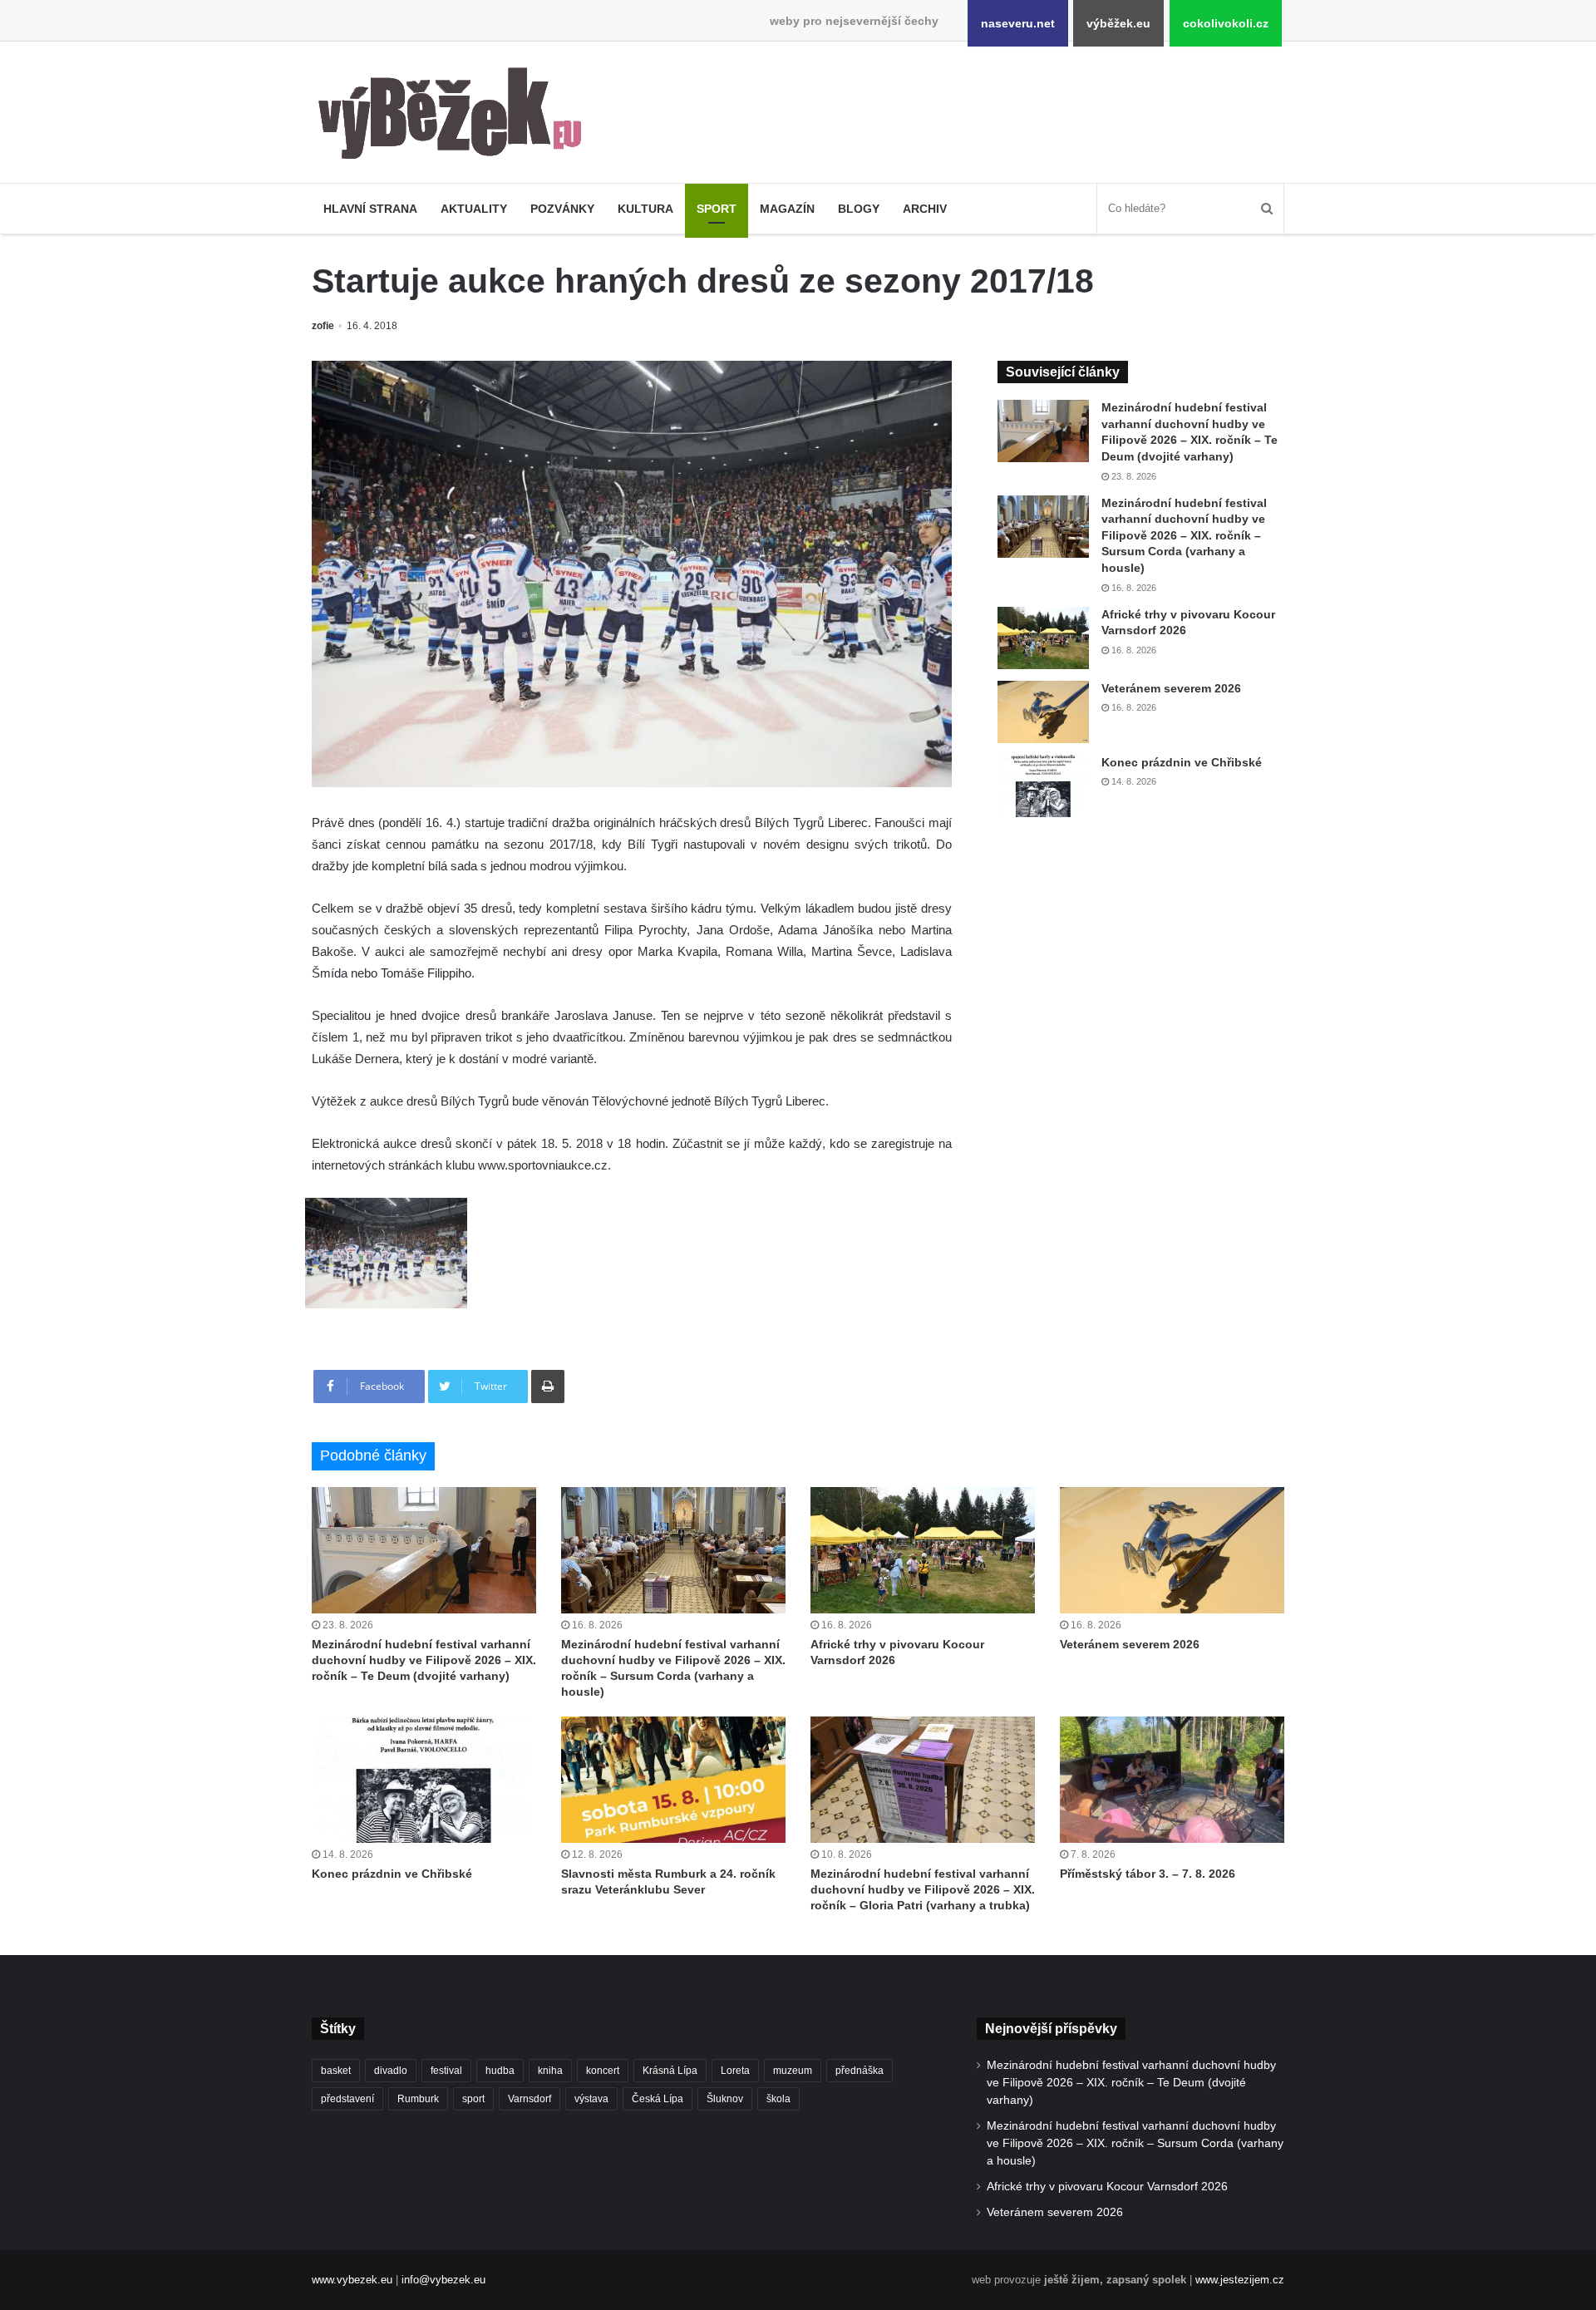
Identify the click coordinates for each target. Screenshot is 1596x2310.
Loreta (735, 2071)
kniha (550, 2071)
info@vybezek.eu (443, 2280)
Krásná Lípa (670, 2071)
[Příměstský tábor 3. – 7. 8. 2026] (1172, 1780)
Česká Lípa (658, 2099)
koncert (603, 2071)
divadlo (391, 2071)
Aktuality (474, 209)
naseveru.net (1018, 23)
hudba (500, 2071)
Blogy (859, 209)
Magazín (787, 209)
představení (347, 2099)
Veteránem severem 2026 (1171, 688)
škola (778, 2099)
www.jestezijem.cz (1240, 2280)
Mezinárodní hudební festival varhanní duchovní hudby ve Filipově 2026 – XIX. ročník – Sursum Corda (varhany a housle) (1184, 535)
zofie (323, 326)
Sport (717, 209)
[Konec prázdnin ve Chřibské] (1043, 786)
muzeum (793, 2071)
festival (446, 2071)
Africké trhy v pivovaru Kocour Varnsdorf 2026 (1107, 2187)
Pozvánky (562, 209)
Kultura (645, 209)
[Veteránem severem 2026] (1043, 712)
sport (473, 2099)
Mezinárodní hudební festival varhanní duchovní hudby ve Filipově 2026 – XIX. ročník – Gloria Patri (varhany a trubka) (923, 1889)
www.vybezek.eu (352, 2280)
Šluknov (725, 2099)
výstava (591, 2099)
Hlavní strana (370, 209)
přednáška (860, 2071)
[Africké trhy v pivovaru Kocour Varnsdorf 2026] (1043, 638)
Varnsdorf (530, 2099)
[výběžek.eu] (457, 116)
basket (336, 2071)
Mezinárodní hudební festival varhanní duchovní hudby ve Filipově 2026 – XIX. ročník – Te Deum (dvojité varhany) (424, 1660)
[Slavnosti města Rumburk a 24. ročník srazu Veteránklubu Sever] (673, 1780)
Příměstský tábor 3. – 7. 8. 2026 (1148, 1874)
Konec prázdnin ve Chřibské (1182, 762)
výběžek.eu (1118, 23)
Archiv (925, 209)
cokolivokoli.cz (1226, 23)
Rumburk (418, 2099)
